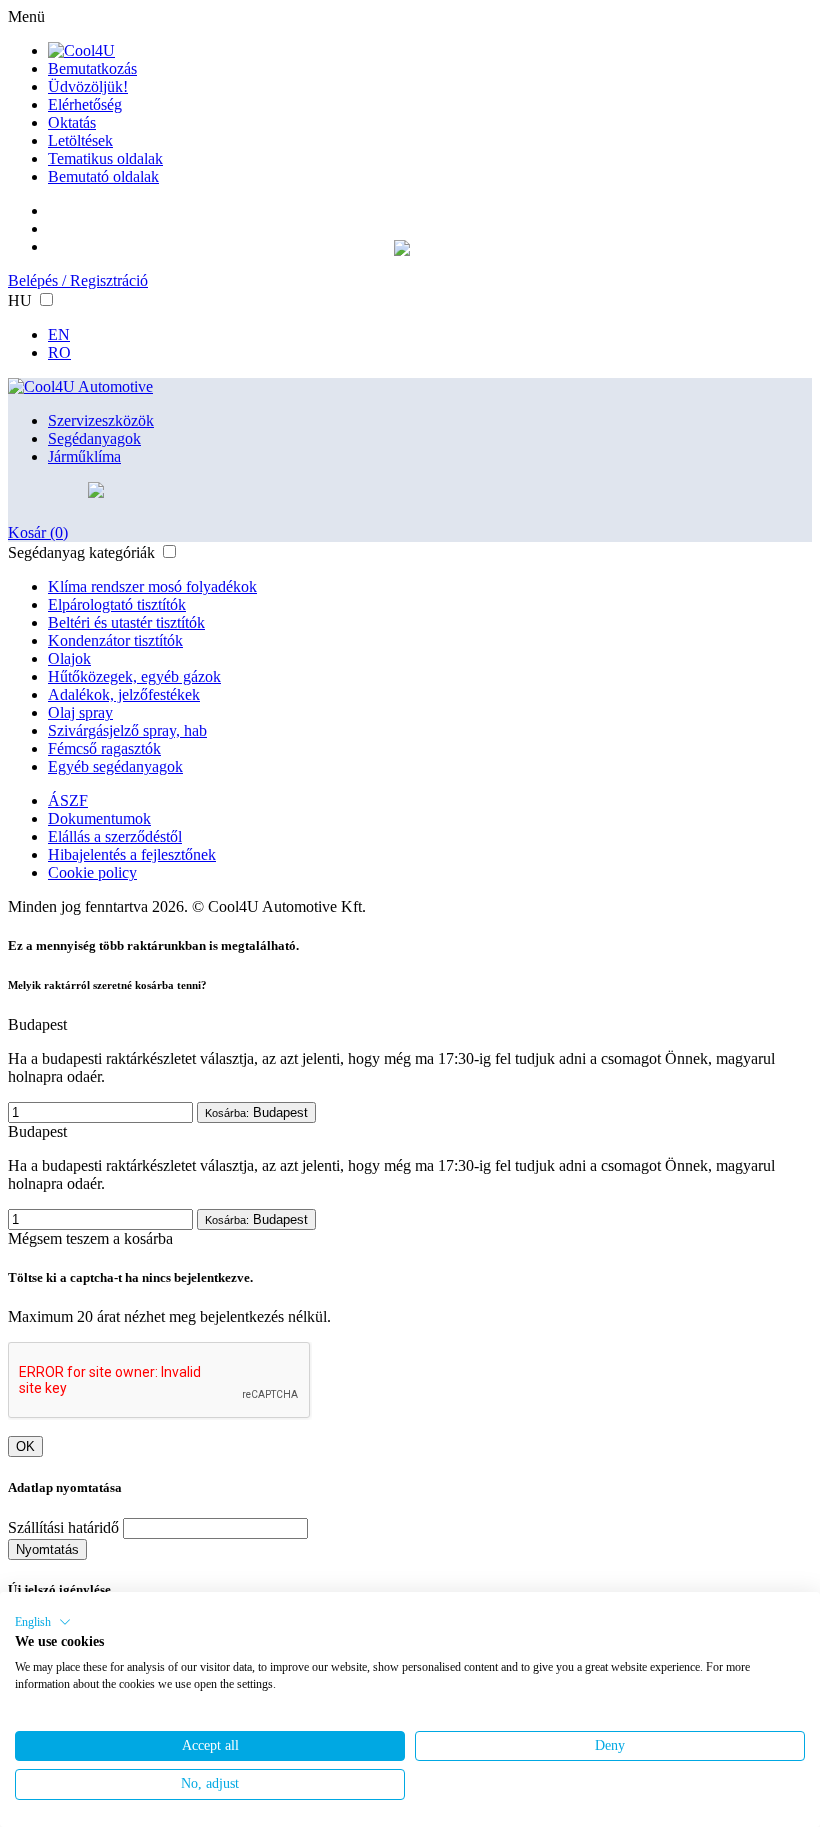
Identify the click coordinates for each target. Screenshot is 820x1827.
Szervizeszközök (101, 420)
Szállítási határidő (63, 1527)
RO (59, 352)
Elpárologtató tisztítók (117, 604)
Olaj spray (80, 712)
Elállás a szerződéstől (115, 836)
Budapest (256, 1112)
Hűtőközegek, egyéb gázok (134, 676)
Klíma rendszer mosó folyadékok (152, 586)
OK (25, 1446)
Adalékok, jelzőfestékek (124, 694)
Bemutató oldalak (103, 176)
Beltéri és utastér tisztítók (126, 622)
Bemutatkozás (92, 68)
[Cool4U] (81, 50)
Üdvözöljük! (88, 86)
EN (59, 334)
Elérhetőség (85, 104)
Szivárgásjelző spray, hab (127, 730)
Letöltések (80, 140)
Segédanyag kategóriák (81, 552)
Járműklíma (84, 456)
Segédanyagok (94, 438)
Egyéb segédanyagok (115, 766)
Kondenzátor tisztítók (115, 640)
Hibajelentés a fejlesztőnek (132, 854)
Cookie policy (92, 872)
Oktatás (72, 122)
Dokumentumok (99, 818)
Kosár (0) (38, 532)
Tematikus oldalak (105, 158)
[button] (43, 1622)
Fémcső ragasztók (104, 748)
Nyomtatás (47, 1549)
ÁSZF (68, 800)
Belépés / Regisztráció (78, 280)
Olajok (69, 658)
